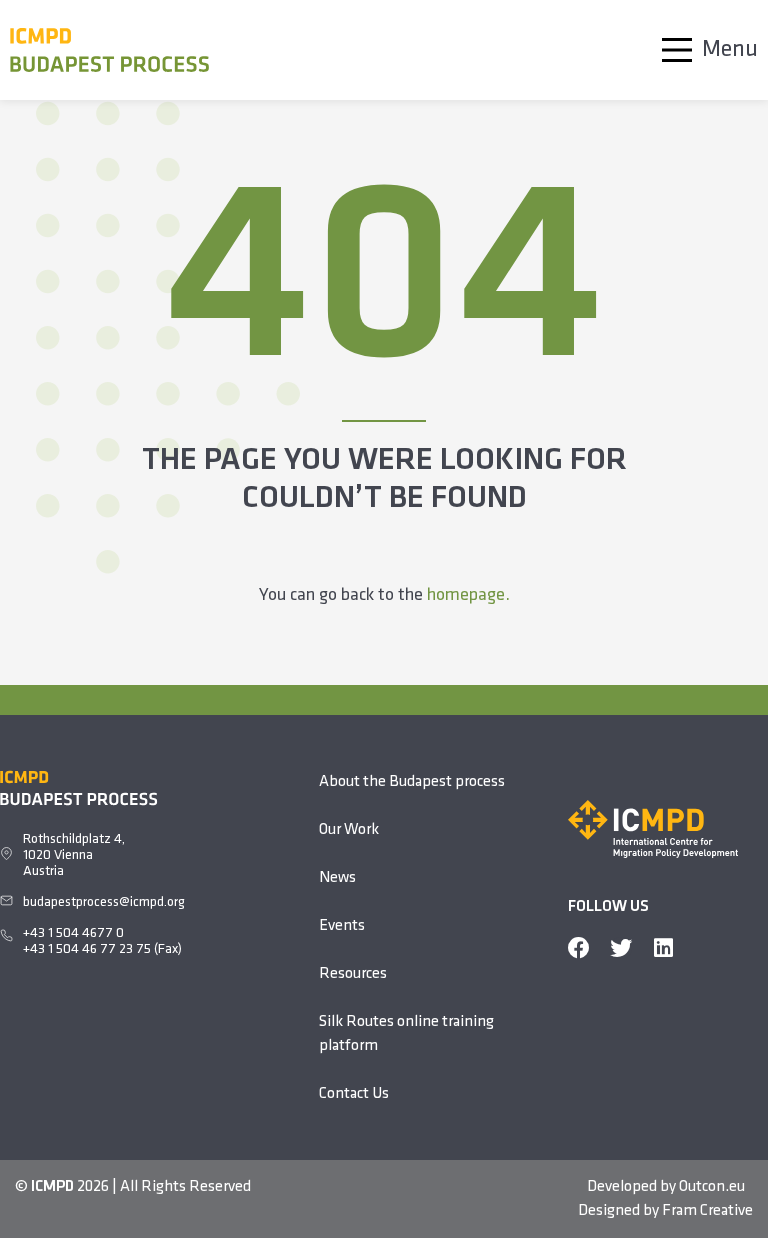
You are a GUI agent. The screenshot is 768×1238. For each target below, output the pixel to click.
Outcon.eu (712, 1187)
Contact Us (354, 1094)
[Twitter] (621, 948)
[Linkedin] (663, 948)
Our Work (349, 830)
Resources (353, 974)
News (337, 878)
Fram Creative (707, 1211)
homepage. (468, 596)
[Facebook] (579, 948)
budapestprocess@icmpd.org (104, 902)
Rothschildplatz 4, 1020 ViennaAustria (74, 855)
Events (342, 926)
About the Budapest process (412, 782)
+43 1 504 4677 (69, 933)
